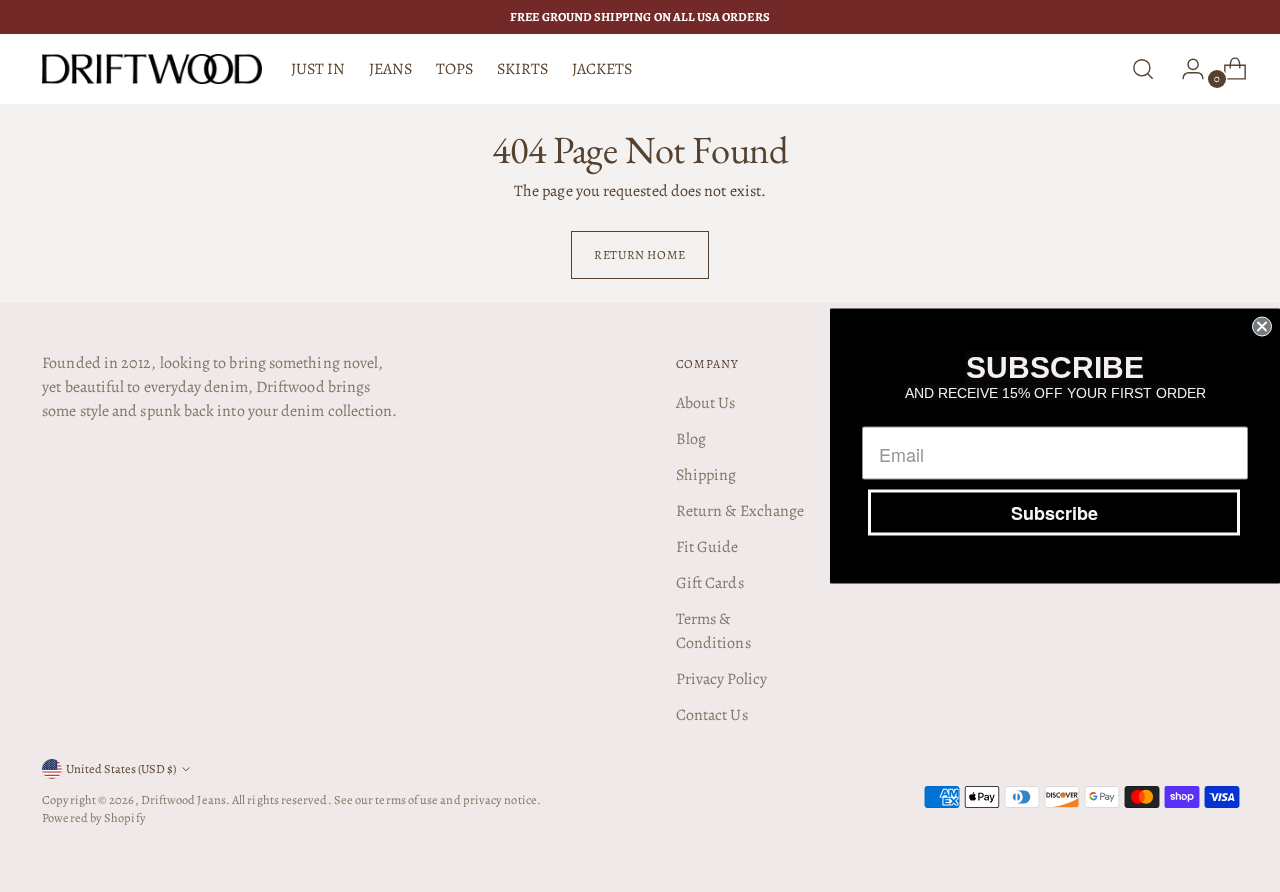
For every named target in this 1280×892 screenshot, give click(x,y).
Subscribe (1054, 513)
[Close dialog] (1262, 327)
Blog (691, 439)
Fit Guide (707, 547)
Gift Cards (710, 583)
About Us (706, 403)
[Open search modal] (1143, 69)
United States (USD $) (121, 768)
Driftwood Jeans (183, 799)
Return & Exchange (740, 511)
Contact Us (712, 715)
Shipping (706, 475)
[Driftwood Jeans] (152, 69)
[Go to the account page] (1185, 69)
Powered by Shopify (93, 817)
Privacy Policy (721, 679)
